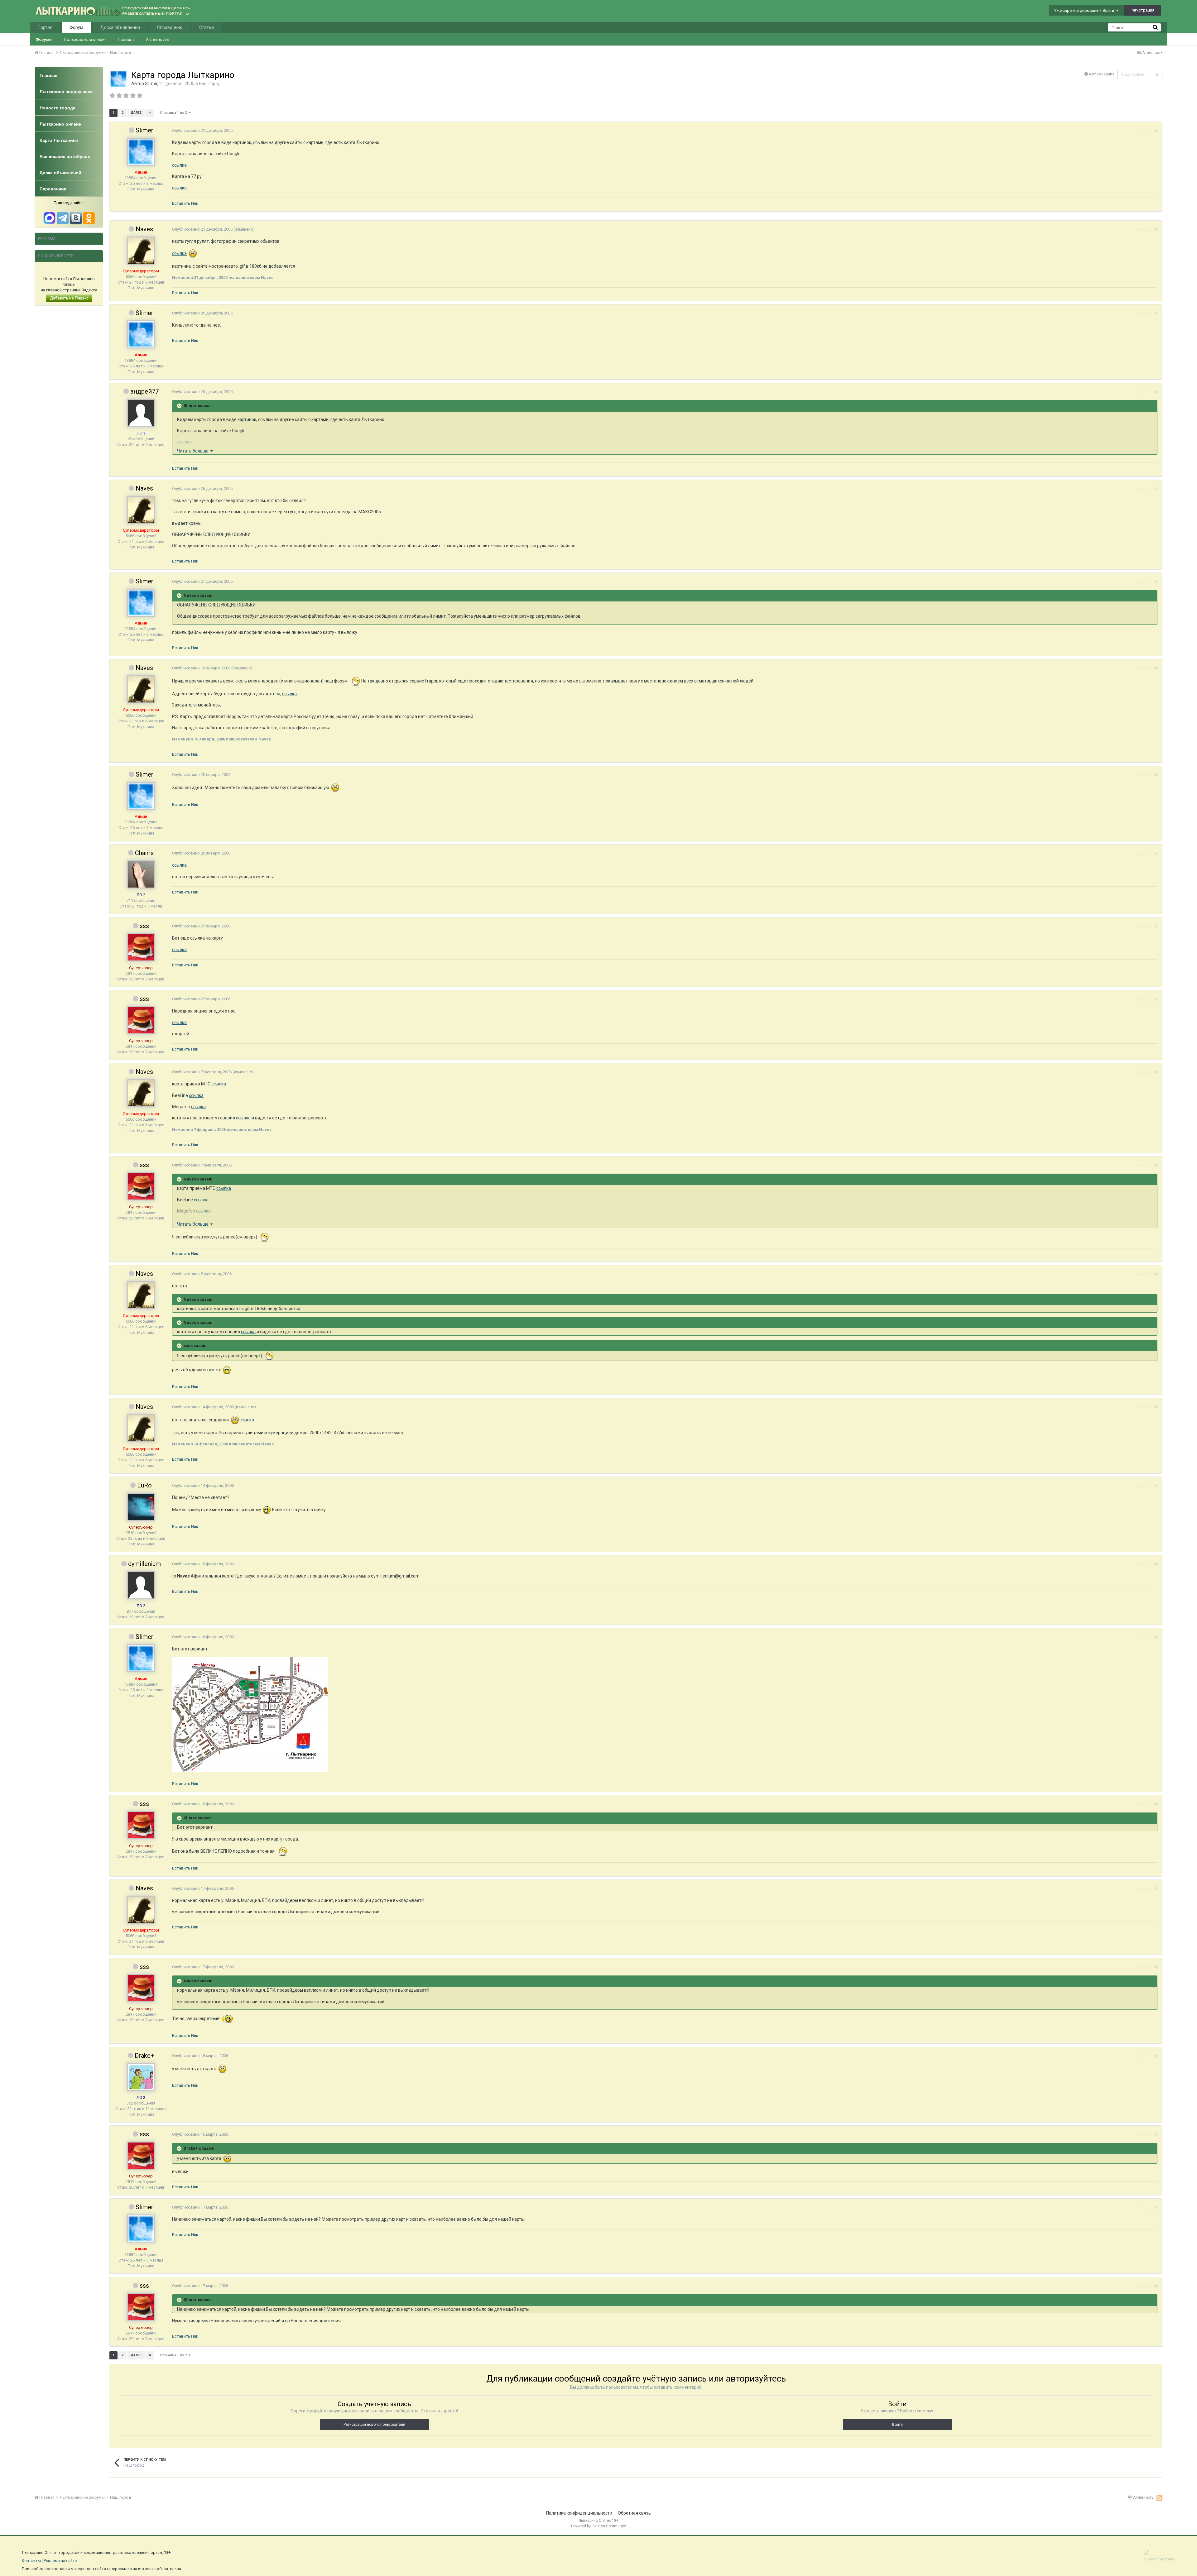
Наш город (210, 84)
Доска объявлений (120, 27)
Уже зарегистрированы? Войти (1085, 10)
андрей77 (144, 391)
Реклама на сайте (60, 2561)
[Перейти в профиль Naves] (141, 251)
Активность (157, 39)
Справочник (170, 27)
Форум (76, 27)
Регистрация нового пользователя (374, 2425)
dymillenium (144, 1564)
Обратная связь (634, 2513)
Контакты (31, 2561)
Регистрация (1142, 10)
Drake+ (144, 2056)
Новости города (58, 108)
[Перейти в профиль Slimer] (118, 79)
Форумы (44, 39)
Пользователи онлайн (85, 39)
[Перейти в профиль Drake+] (141, 2077)
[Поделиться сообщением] (1156, 131)
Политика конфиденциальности (579, 2513)
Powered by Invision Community (598, 2526)
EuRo (144, 1485)
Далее (136, 113)
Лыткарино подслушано (66, 92)
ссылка (179, 165)
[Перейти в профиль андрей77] (141, 413)
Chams (144, 853)
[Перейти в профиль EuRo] (141, 1507)
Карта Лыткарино (59, 140)
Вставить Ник (185, 203)
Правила (126, 39)
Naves (144, 229)
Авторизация (1102, 74)
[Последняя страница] (150, 113)
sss (144, 926)
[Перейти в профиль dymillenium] (141, 1585)
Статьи (207, 27)
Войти (897, 2425)
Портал (45, 27)
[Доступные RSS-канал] (1159, 2498)
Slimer (151, 84)
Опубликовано (202, 130)
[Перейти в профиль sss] (141, 947)
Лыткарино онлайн (60, 124)
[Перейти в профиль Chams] (141, 874)
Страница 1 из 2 (174, 113)
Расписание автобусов (65, 156)
